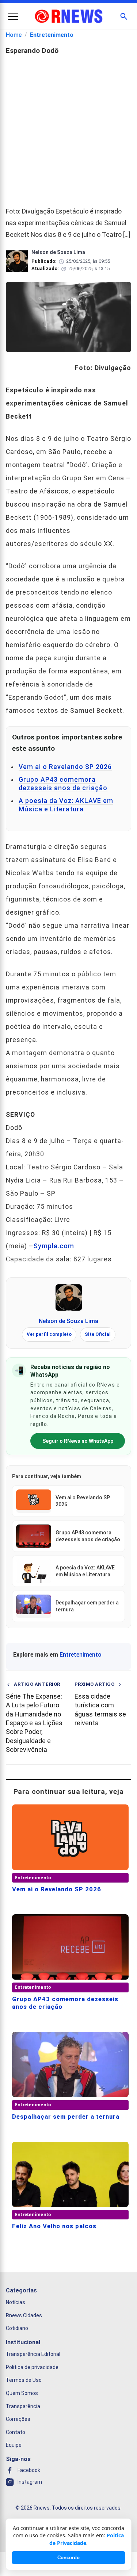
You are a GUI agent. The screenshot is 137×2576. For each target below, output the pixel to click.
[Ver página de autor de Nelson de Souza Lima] (69, 1297)
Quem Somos (22, 2393)
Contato (16, 2432)
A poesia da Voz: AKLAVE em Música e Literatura (66, 805)
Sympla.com (54, 1246)
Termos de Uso (24, 2380)
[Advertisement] (68, 128)
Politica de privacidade (32, 2367)
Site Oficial (98, 1334)
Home (14, 35)
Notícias (16, 2303)
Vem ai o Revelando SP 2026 (65, 767)
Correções (18, 2419)
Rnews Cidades (24, 2315)
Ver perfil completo (49, 1334)
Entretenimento (52, 35)
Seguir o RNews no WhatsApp (78, 1441)
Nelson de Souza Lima (68, 1321)
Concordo (68, 2558)
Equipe (14, 2445)
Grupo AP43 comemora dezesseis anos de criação (63, 784)
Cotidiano (17, 2329)
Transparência (23, 2406)
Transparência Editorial (33, 2354)
